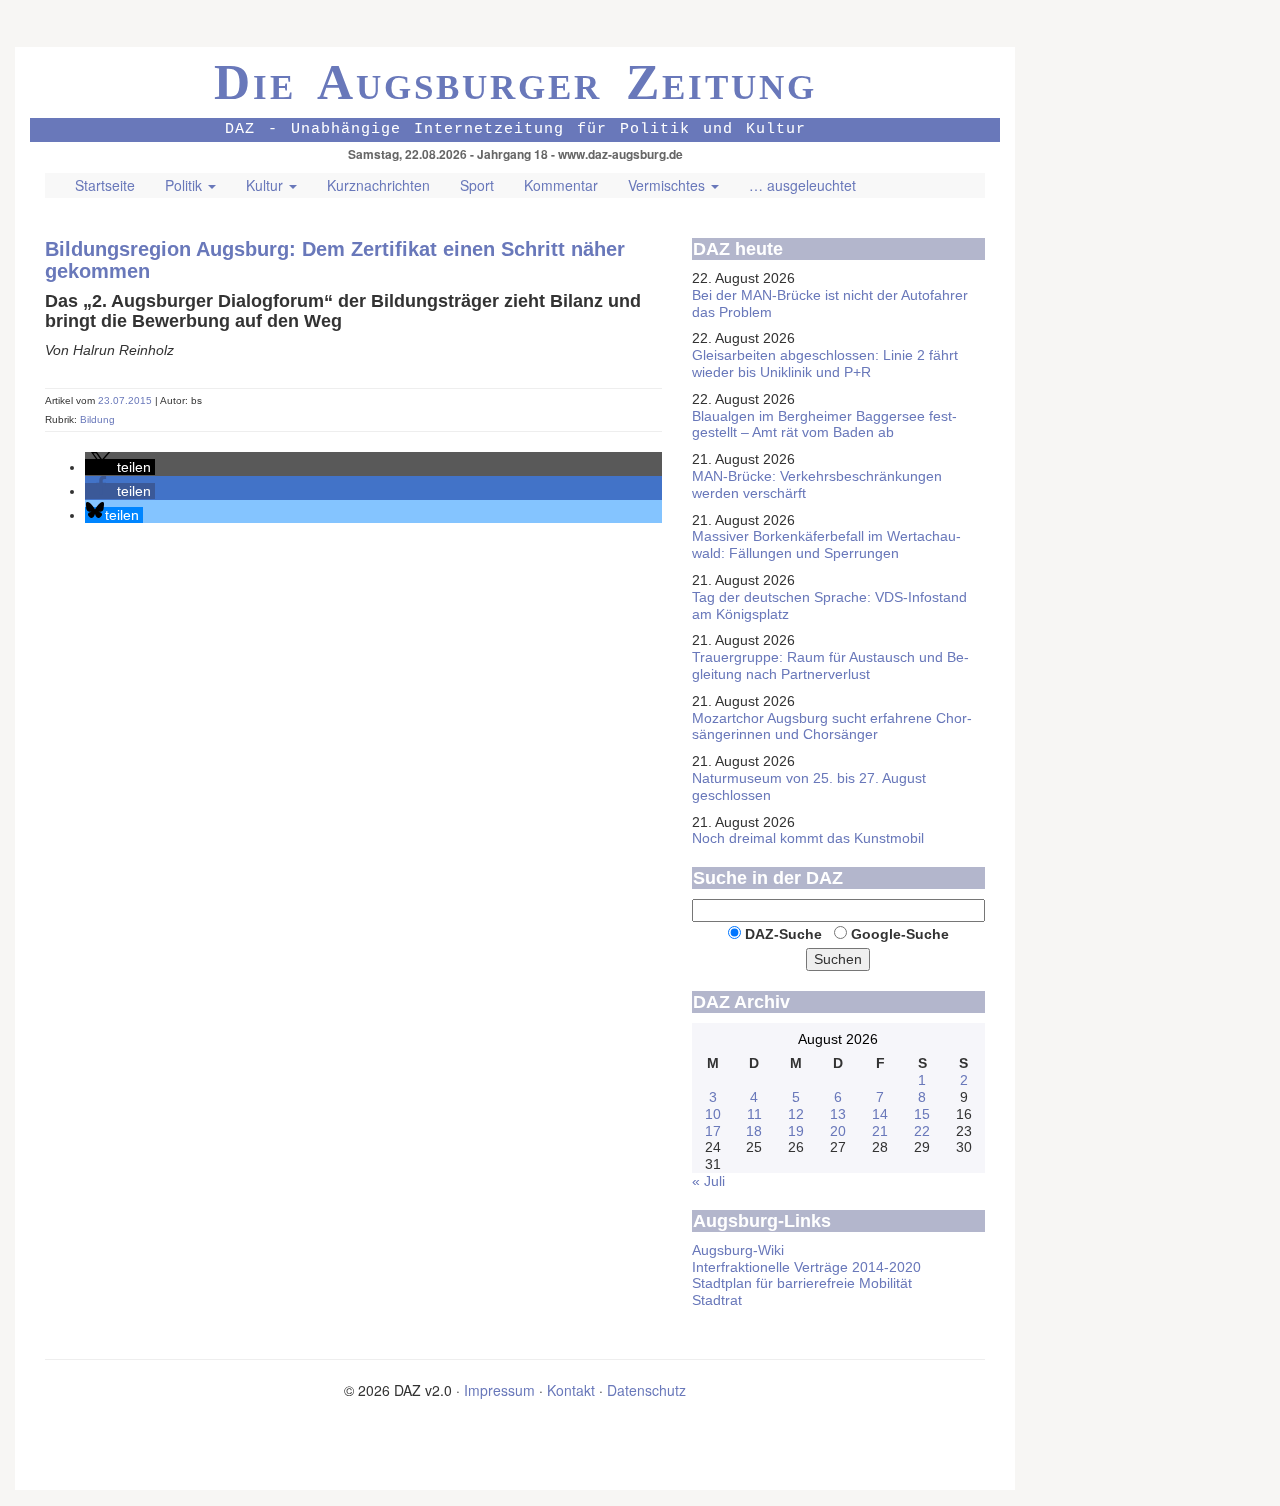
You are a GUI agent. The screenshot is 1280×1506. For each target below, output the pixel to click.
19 (796, 1131)
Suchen (838, 959)
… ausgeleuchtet (802, 185)
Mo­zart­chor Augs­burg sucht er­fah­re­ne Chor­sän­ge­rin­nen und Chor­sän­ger (832, 726)
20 (838, 1131)
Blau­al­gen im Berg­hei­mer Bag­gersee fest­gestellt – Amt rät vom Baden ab (824, 424)
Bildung (97, 419)
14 (880, 1114)
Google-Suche (900, 934)
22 (922, 1131)
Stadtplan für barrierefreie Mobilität (802, 1283)
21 (880, 1131)
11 (754, 1114)
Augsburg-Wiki (738, 1250)
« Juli (708, 1181)
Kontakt (571, 1390)
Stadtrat (717, 1300)
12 (796, 1114)
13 (838, 1114)
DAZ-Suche (783, 934)
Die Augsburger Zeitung (515, 82)
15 (922, 1114)
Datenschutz (646, 1390)
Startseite (105, 185)
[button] (120, 467)
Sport (477, 185)
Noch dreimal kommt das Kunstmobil (808, 838)
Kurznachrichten (378, 185)
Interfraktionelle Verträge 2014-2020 (806, 1267)
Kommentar (561, 185)
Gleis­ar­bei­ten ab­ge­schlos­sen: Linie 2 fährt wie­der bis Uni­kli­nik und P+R (825, 363)
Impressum (499, 1390)
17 (713, 1131)
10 (713, 1114)
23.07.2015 (126, 400)
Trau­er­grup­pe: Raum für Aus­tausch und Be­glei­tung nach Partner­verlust (830, 665)
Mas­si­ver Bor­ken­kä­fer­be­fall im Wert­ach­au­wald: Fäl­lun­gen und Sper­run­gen (826, 544)
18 (754, 1131)
